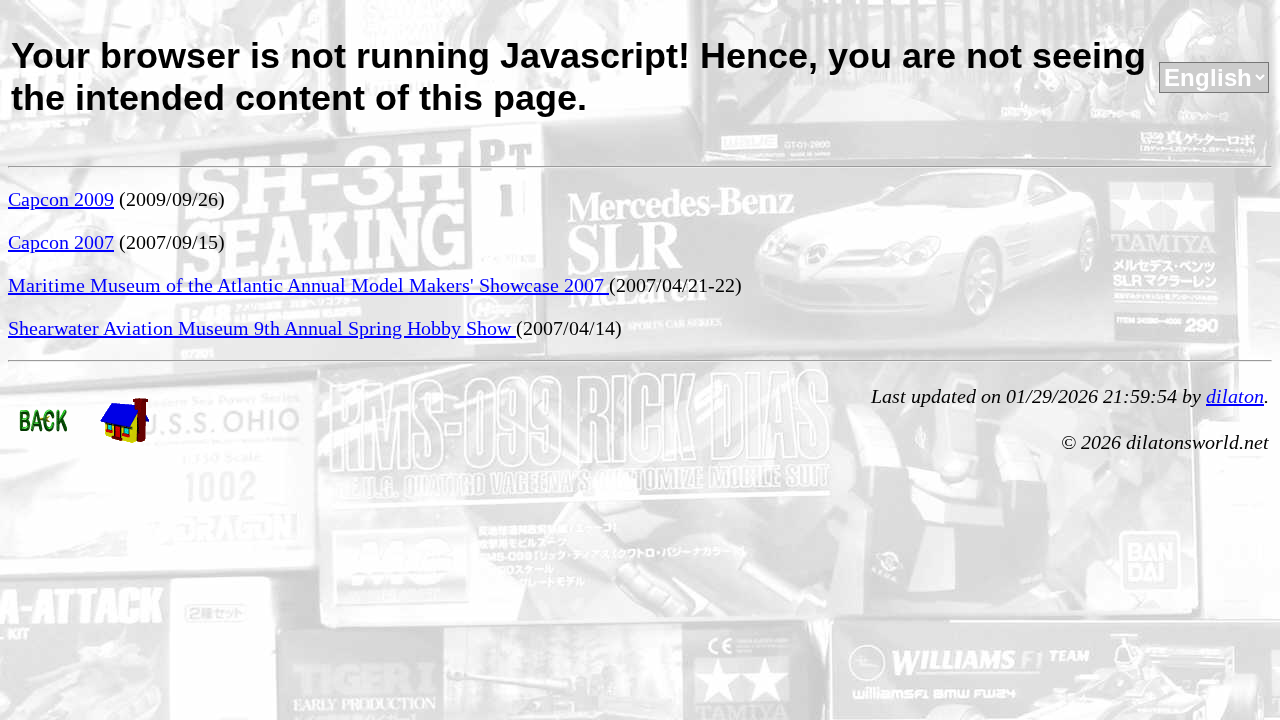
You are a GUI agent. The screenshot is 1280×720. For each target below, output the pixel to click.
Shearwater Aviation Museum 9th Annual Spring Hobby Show (262, 328)
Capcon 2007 (61, 242)
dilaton (1235, 396)
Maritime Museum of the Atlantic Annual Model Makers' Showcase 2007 (308, 285)
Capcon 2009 (61, 199)
